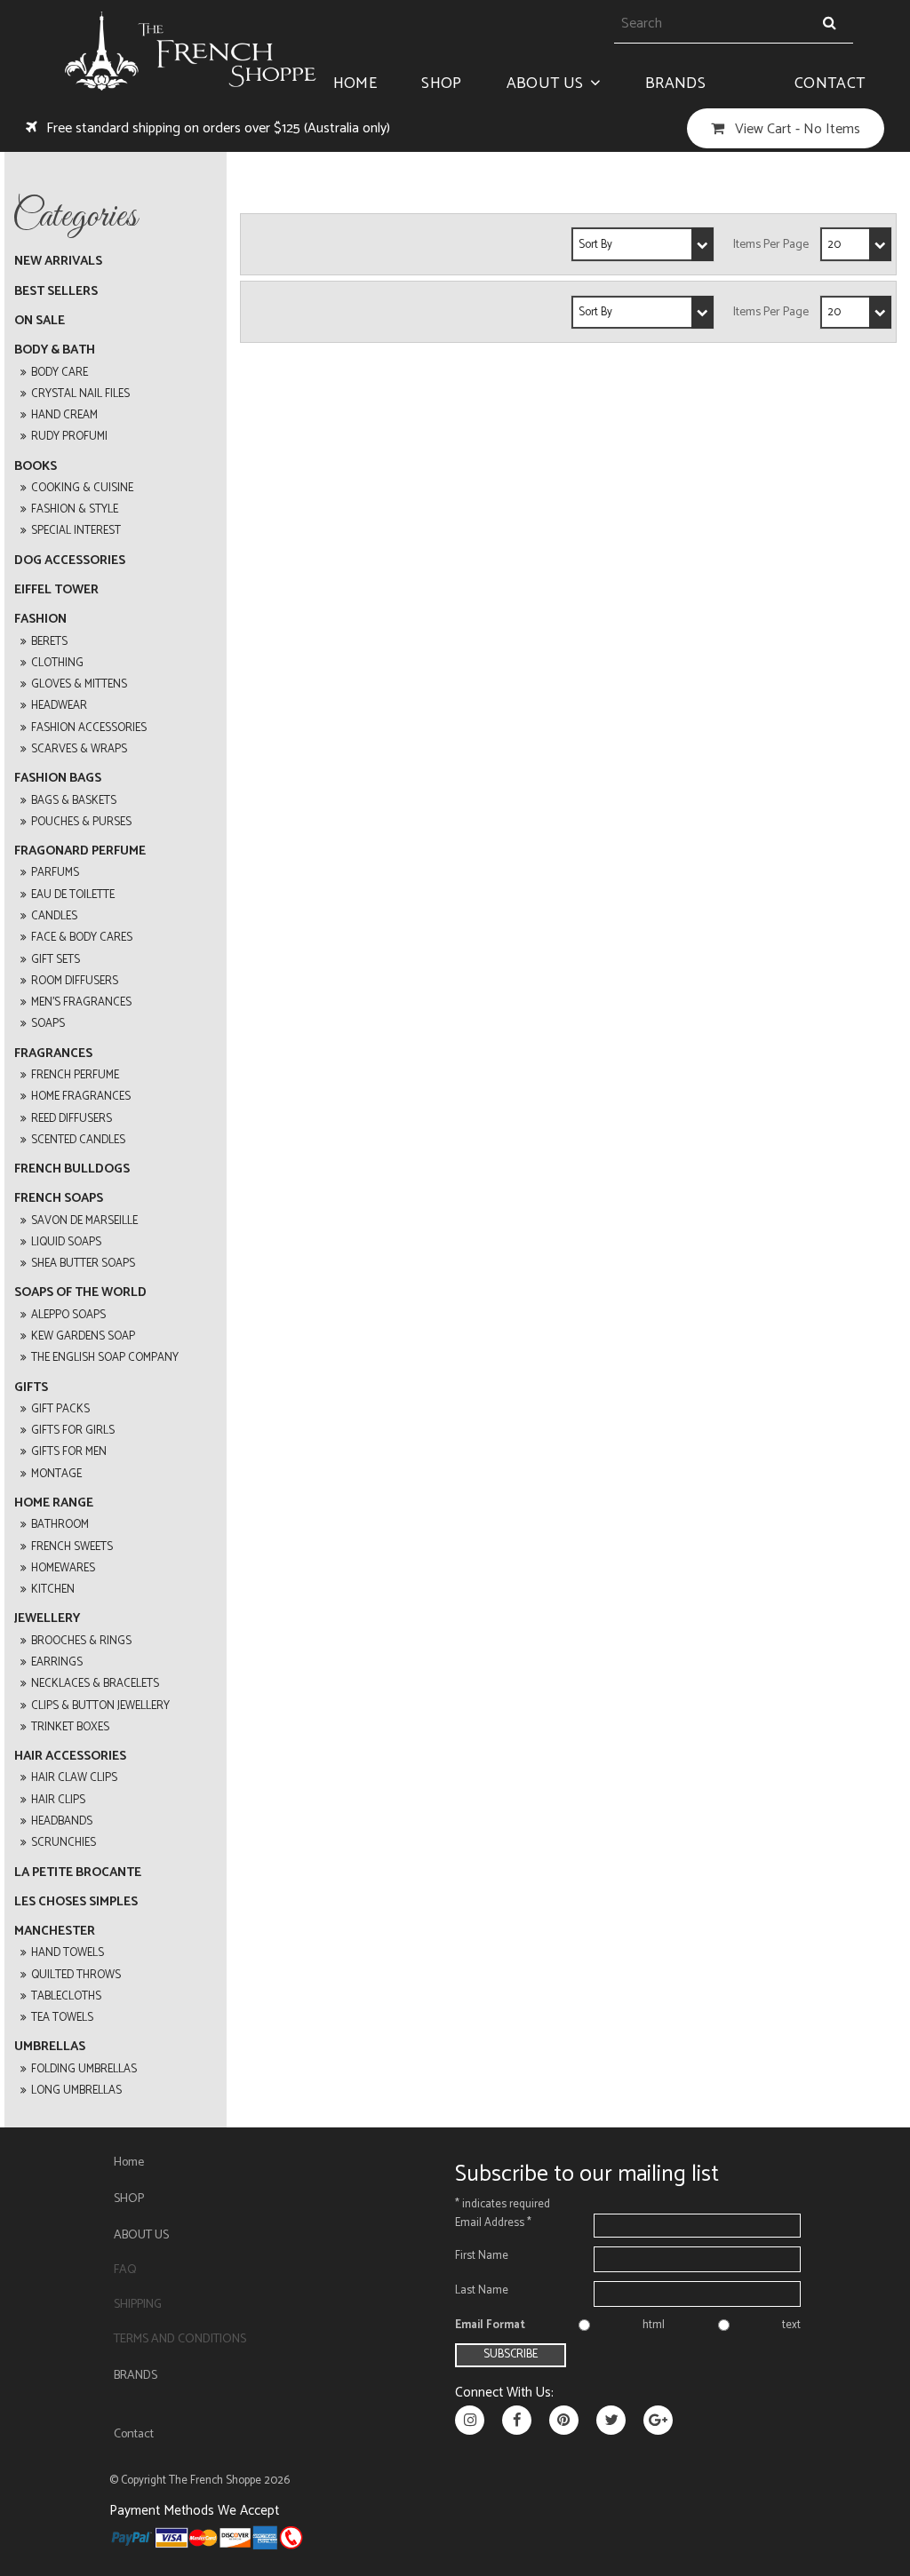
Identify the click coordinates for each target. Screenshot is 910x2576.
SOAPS (48, 1024)
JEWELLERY (47, 1619)
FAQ (125, 2270)
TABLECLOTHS (66, 1996)
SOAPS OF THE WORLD (80, 1293)
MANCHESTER (55, 1932)
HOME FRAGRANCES (81, 1097)
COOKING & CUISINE (82, 488)
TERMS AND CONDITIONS (180, 2339)
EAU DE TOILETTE (73, 895)
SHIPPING (138, 2305)
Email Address (493, 2223)
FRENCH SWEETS (72, 1547)
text (791, 2325)
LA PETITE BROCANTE (78, 1873)
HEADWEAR (59, 706)
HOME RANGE (54, 1503)
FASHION (40, 620)
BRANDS (675, 84)
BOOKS (36, 467)
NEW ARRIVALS (58, 262)
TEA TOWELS (62, 2018)
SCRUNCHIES (64, 1843)
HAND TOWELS (68, 1953)
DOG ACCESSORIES (70, 561)
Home (355, 84)
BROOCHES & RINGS (81, 1641)
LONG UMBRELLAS (76, 2091)
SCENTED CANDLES (78, 1140)
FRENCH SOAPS (59, 1199)
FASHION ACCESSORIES (89, 728)
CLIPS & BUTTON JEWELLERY (100, 1706)
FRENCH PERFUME (75, 1075)
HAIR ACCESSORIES (70, 1757)
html (654, 2325)
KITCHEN (53, 1590)
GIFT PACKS (60, 1409)
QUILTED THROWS (76, 1975)
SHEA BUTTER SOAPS (83, 1264)
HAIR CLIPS (58, 1800)
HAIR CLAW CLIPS (74, 1778)
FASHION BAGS (58, 779)
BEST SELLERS (56, 292)
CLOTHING (57, 663)
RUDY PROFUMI (69, 437)
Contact (830, 84)
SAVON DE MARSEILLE (84, 1221)
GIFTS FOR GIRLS (73, 1431)
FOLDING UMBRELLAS (84, 2069)
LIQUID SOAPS (66, 1242)
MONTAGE (56, 1474)
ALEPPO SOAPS (68, 1315)
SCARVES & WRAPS (79, 749)
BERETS (49, 642)
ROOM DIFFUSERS (75, 981)
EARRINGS (57, 1662)
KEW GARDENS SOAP (83, 1336)
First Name (482, 2256)
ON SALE (40, 321)
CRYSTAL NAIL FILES (80, 394)
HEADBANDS (62, 1821)
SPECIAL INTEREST (76, 531)
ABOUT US (545, 84)
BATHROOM (60, 1525)
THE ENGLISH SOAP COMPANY (105, 1358)
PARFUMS (55, 873)
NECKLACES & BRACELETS (95, 1684)
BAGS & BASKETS (74, 801)
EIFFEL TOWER (56, 590)
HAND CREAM (64, 415)
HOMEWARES (63, 1568)
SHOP (441, 84)
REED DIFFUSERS (72, 1119)
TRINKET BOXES (70, 1727)
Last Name (482, 2290)
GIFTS (31, 1388)
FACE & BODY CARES (82, 938)
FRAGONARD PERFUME (80, 851)
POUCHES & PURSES (81, 822)
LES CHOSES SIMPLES (76, 1902)
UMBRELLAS (50, 2047)
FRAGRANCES (53, 1054)
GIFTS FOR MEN (69, 1452)
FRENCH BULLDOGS (72, 1169)
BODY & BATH (55, 350)
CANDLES (54, 916)
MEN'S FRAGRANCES (81, 1002)
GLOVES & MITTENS (79, 684)
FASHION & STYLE (75, 509)
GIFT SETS (56, 960)
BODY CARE (60, 373)
